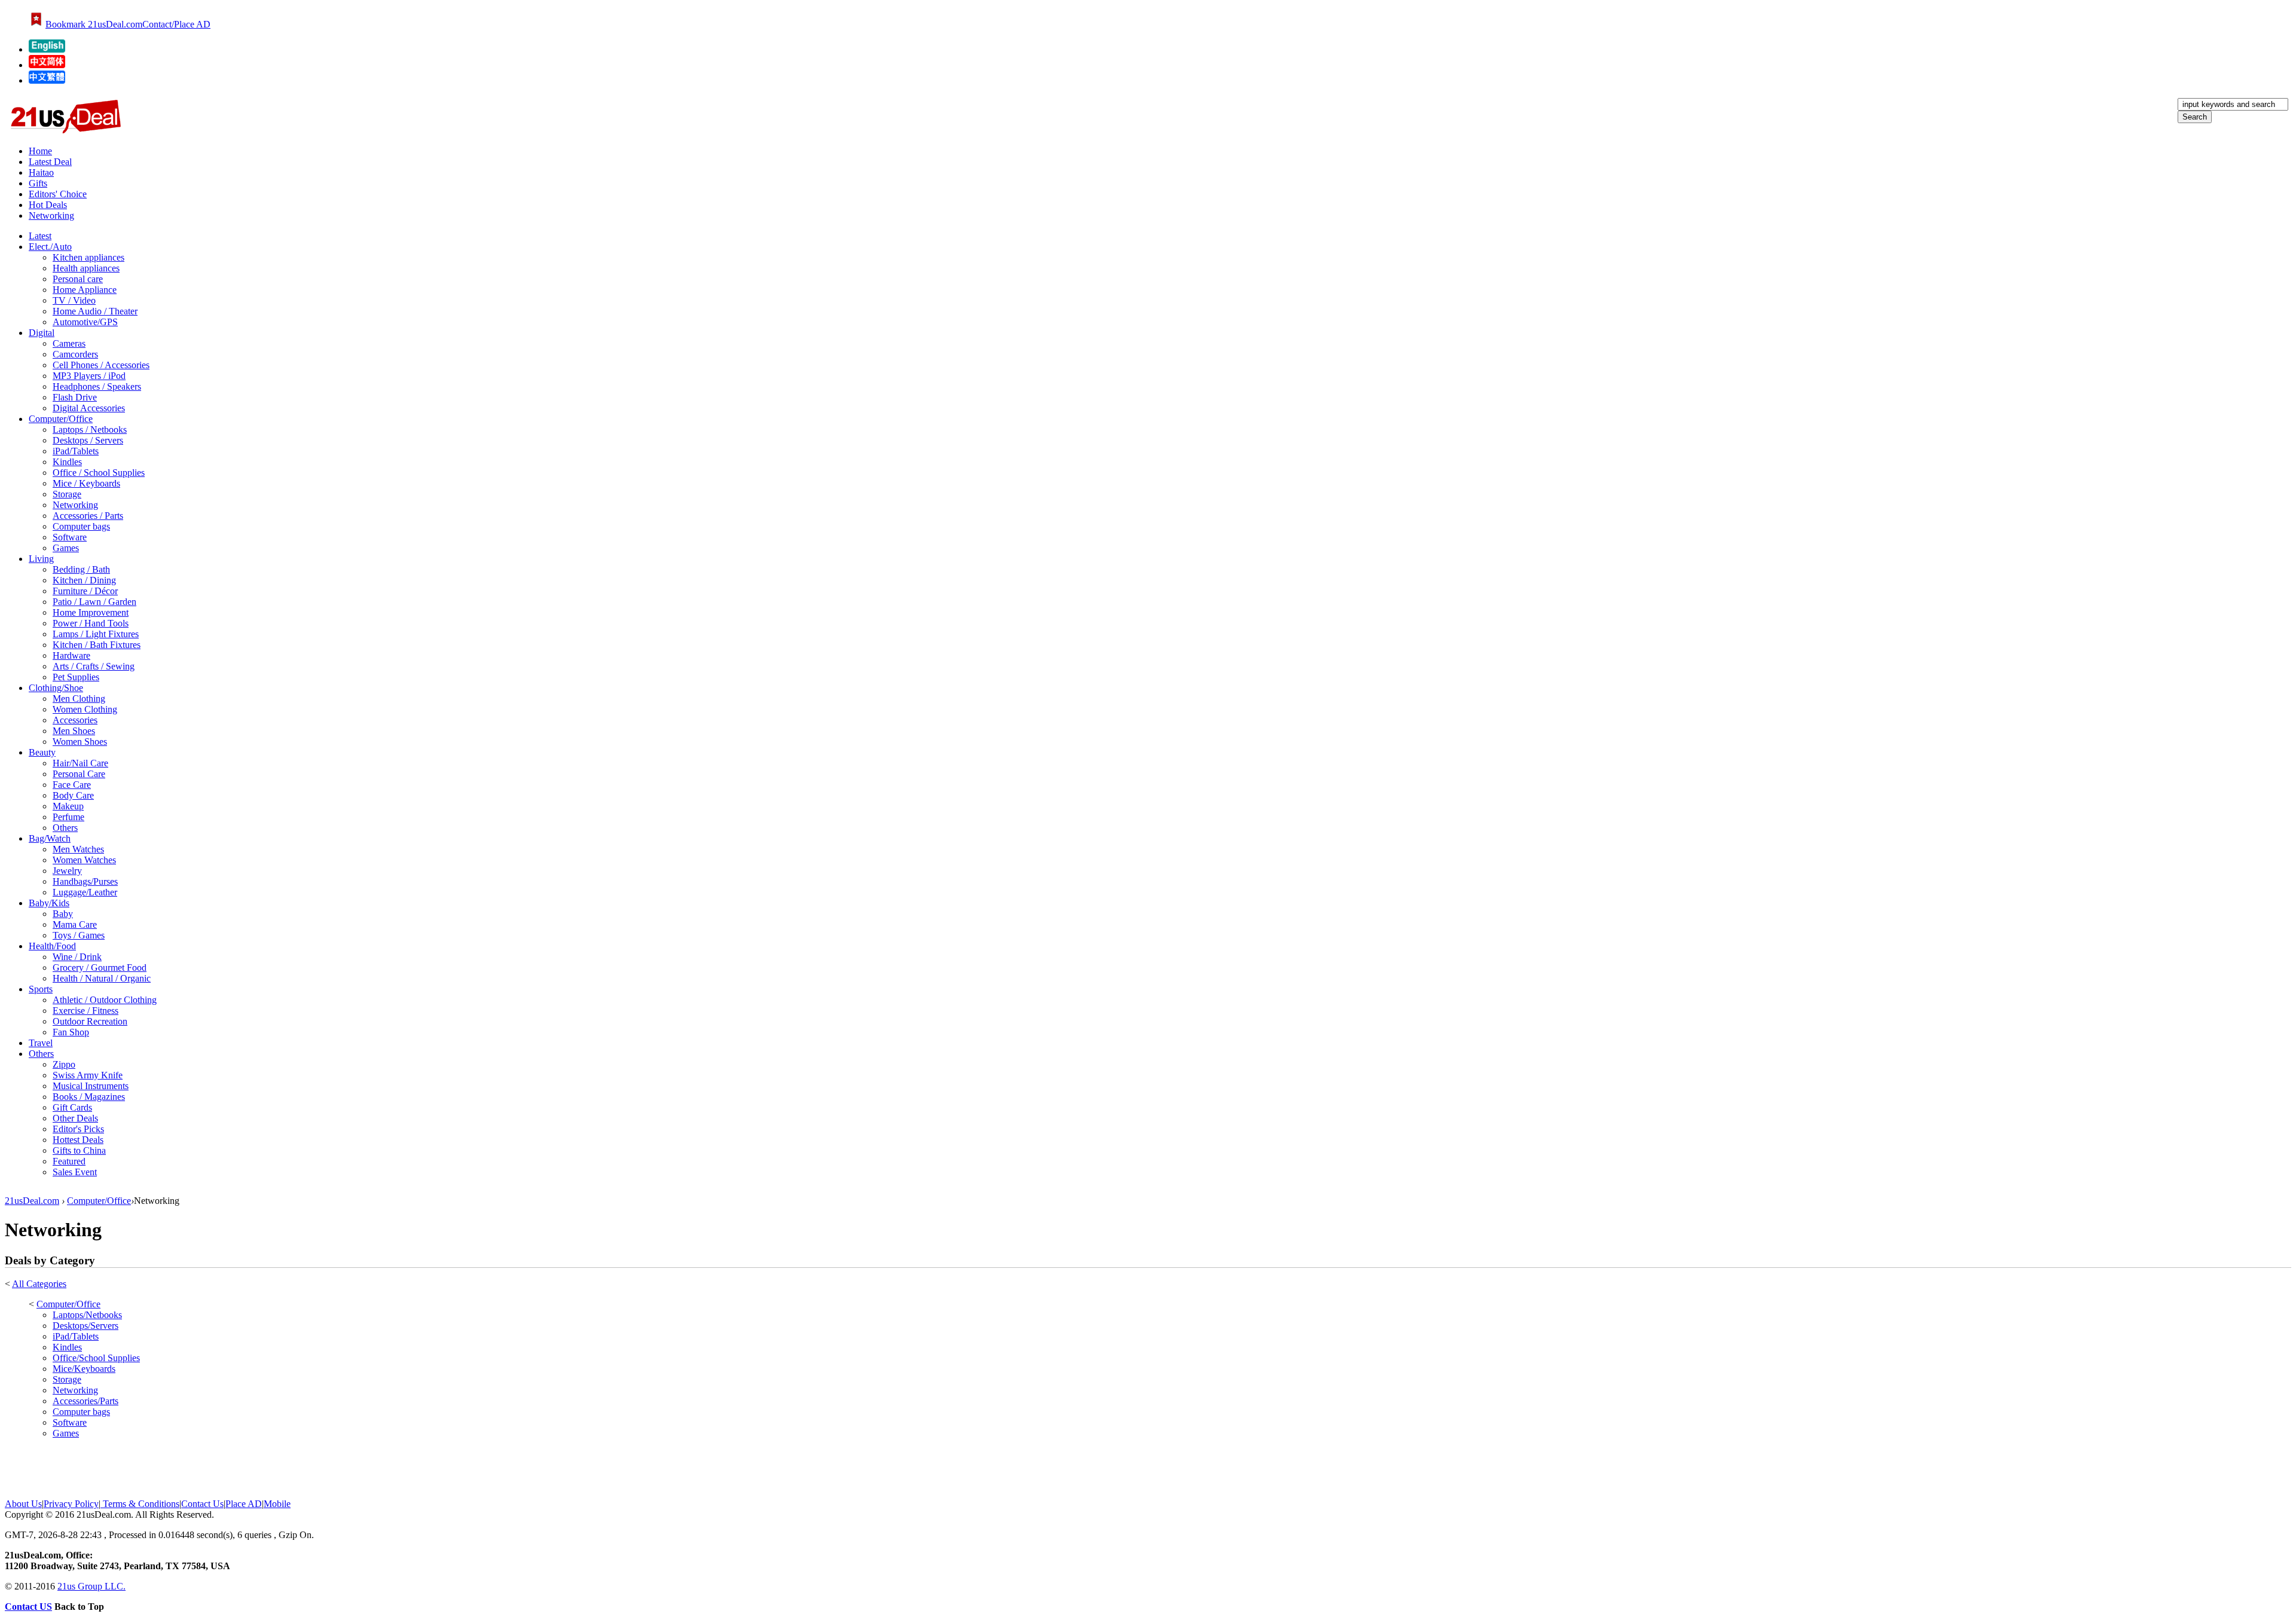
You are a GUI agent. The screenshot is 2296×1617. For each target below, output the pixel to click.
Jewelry (67, 871)
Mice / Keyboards (86, 483)
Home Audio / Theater (95, 311)
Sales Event (75, 1172)
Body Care (73, 795)
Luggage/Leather (85, 892)
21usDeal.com (32, 1201)
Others (65, 828)
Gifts (38, 183)
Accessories (75, 720)
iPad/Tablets (76, 451)
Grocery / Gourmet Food (100, 968)
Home (40, 151)
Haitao (41, 172)
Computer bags (81, 526)
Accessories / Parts (88, 516)
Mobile (277, 1504)
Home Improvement (91, 612)
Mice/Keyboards (84, 1369)
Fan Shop (71, 1032)
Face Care (72, 785)
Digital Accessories (89, 408)
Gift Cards (72, 1107)
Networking (51, 216)
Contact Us (202, 1504)
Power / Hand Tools (91, 623)
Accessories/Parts (86, 1401)
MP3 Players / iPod (89, 376)
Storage (67, 494)
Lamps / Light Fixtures (96, 634)
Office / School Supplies (99, 473)
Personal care (78, 279)
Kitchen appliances (88, 257)
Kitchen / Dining (84, 580)
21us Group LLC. (91, 1586)
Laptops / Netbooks (90, 430)
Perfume (68, 817)
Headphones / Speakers (97, 386)
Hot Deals (48, 205)
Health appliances (86, 268)
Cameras (69, 343)
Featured (69, 1161)
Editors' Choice (58, 194)
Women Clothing (85, 709)
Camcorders (75, 354)
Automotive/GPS (85, 322)
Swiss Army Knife (88, 1075)
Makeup (68, 806)
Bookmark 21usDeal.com (94, 24)
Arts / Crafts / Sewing (94, 666)
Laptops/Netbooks (87, 1315)
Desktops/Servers (86, 1326)
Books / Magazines (89, 1097)
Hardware (71, 655)
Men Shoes (74, 731)
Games (66, 548)
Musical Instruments (91, 1086)
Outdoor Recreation (90, 1021)
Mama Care (75, 924)
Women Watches (84, 860)
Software (70, 537)
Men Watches (78, 849)
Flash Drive (75, 397)
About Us (23, 1504)
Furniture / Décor (85, 591)
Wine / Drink (77, 957)
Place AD (244, 1504)
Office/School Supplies (96, 1358)
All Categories (39, 1284)
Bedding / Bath (81, 569)
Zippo (64, 1064)
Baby (63, 914)
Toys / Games (79, 935)
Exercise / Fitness (86, 1011)
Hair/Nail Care (80, 763)
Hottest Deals (78, 1140)
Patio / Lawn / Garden (94, 602)
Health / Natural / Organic (102, 978)
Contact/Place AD (176, 24)
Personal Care (79, 774)
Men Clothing (79, 699)
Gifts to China (79, 1150)
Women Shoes (80, 742)
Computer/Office (99, 1201)
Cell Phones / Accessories (101, 365)
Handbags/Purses (85, 881)
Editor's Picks (78, 1129)
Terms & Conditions (140, 1504)
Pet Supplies (76, 677)
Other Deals (75, 1118)
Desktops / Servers (88, 440)
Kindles (67, 462)
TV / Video (74, 300)
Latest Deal (50, 162)
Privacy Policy (71, 1504)
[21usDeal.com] (47, 49)
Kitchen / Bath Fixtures (97, 645)
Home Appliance (85, 290)
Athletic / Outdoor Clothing (105, 1000)
